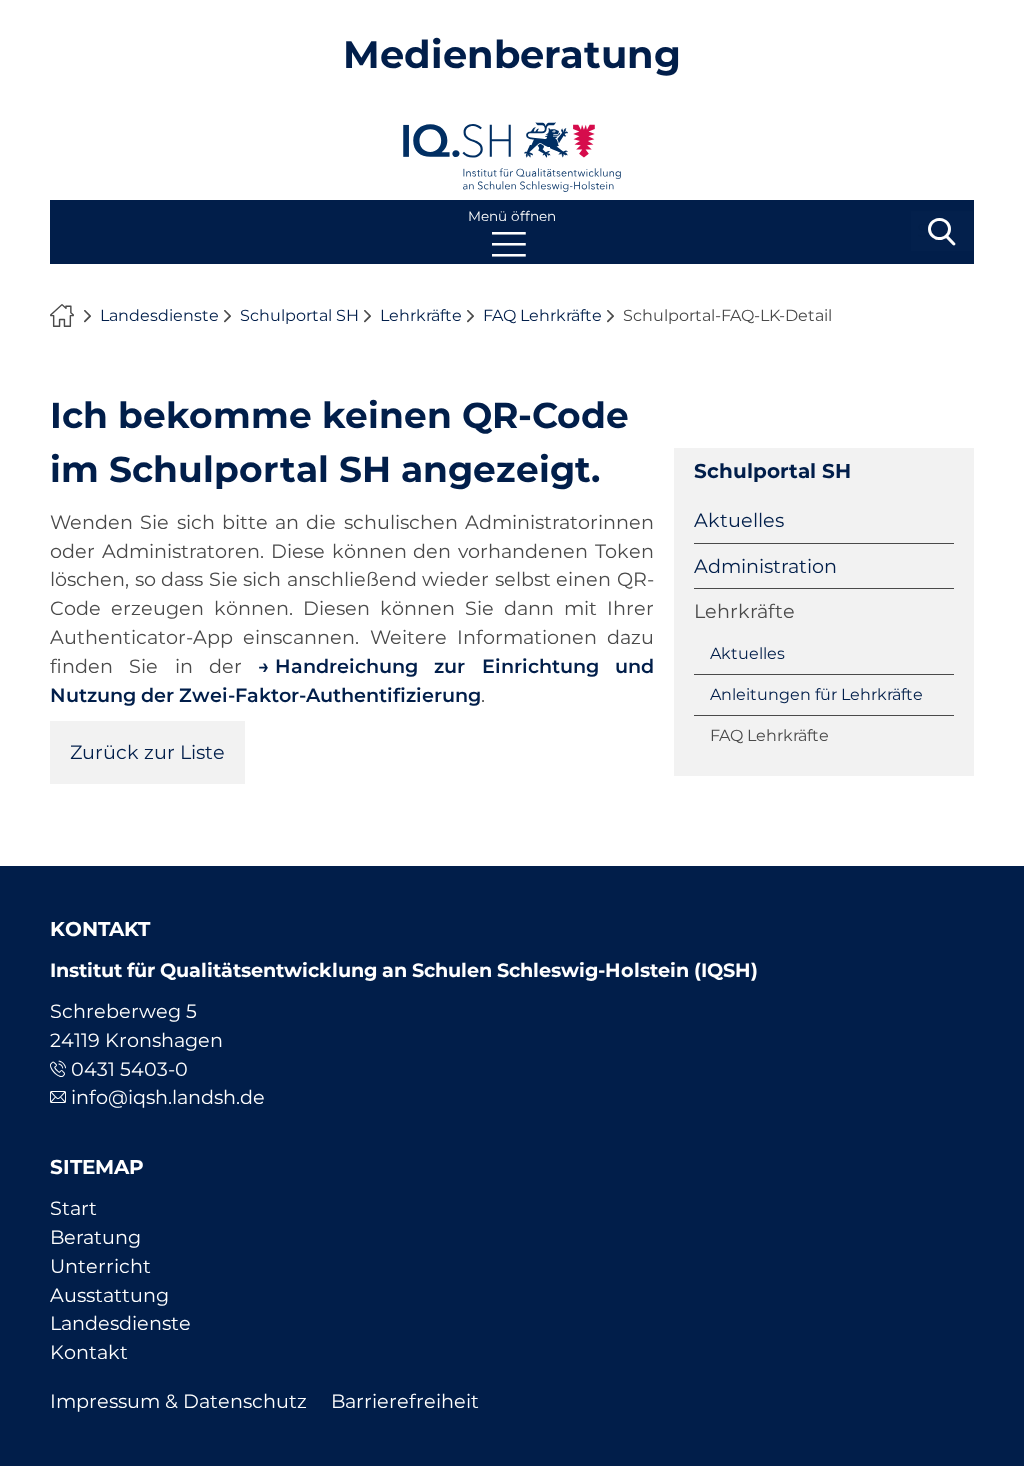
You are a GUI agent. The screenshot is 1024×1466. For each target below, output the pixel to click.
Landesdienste (159, 315)
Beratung (95, 1237)
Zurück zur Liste (147, 752)
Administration (765, 566)
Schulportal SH (299, 315)
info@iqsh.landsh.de (168, 1097)
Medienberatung (512, 54)
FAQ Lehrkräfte (542, 315)
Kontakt (89, 1352)
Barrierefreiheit (405, 1401)
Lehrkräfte (421, 315)
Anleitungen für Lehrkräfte (816, 694)
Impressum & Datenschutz (178, 1401)
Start (73, 1208)
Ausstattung (109, 1295)
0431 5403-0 (129, 1069)
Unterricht (100, 1266)
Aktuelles (739, 520)
